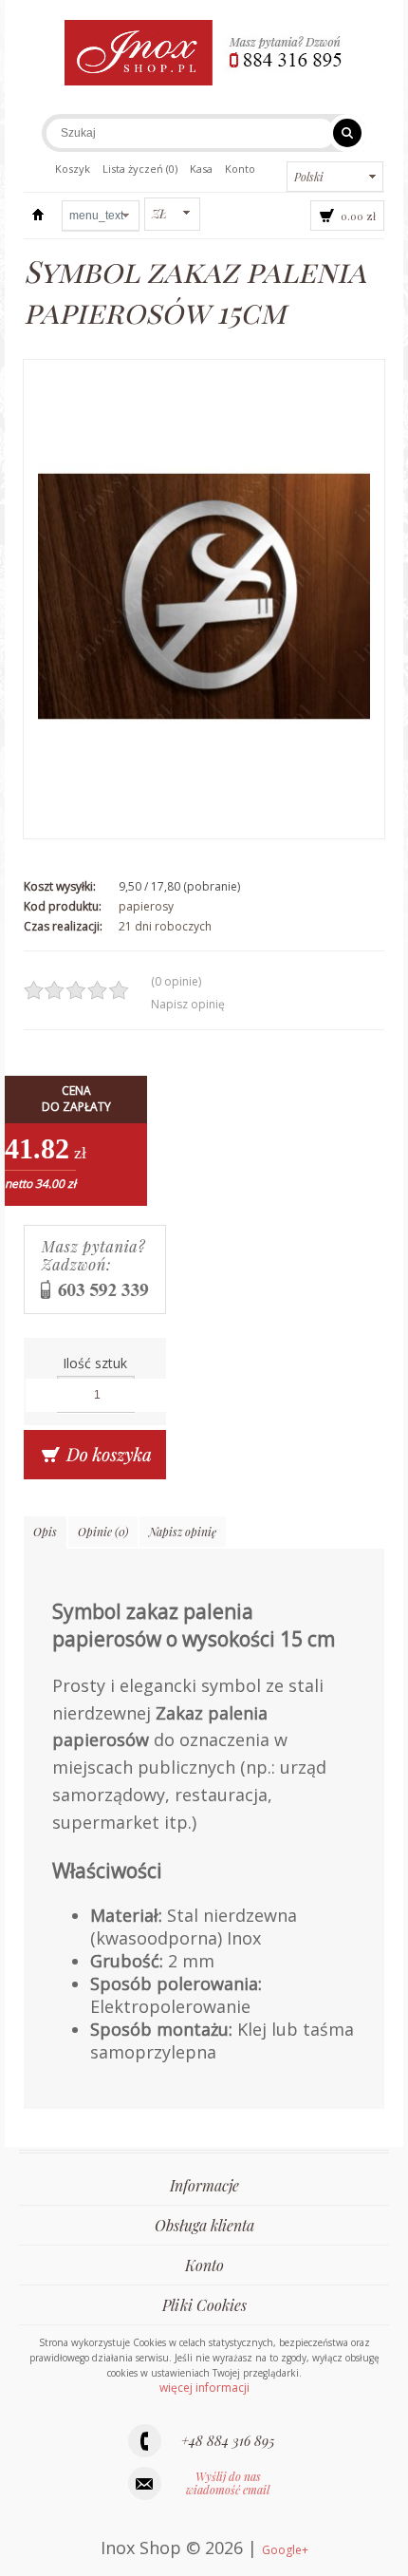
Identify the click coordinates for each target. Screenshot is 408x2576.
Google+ (285, 2550)
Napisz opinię (188, 1004)
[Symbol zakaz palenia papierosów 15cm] (204, 599)
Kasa (201, 169)
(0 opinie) (176, 981)
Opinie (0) (103, 1532)
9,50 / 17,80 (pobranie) (179, 886)
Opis (45, 1532)
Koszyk (73, 169)
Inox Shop (38, 216)
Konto (240, 169)
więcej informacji (204, 2388)
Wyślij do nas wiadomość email (228, 2483)
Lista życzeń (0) (140, 169)
